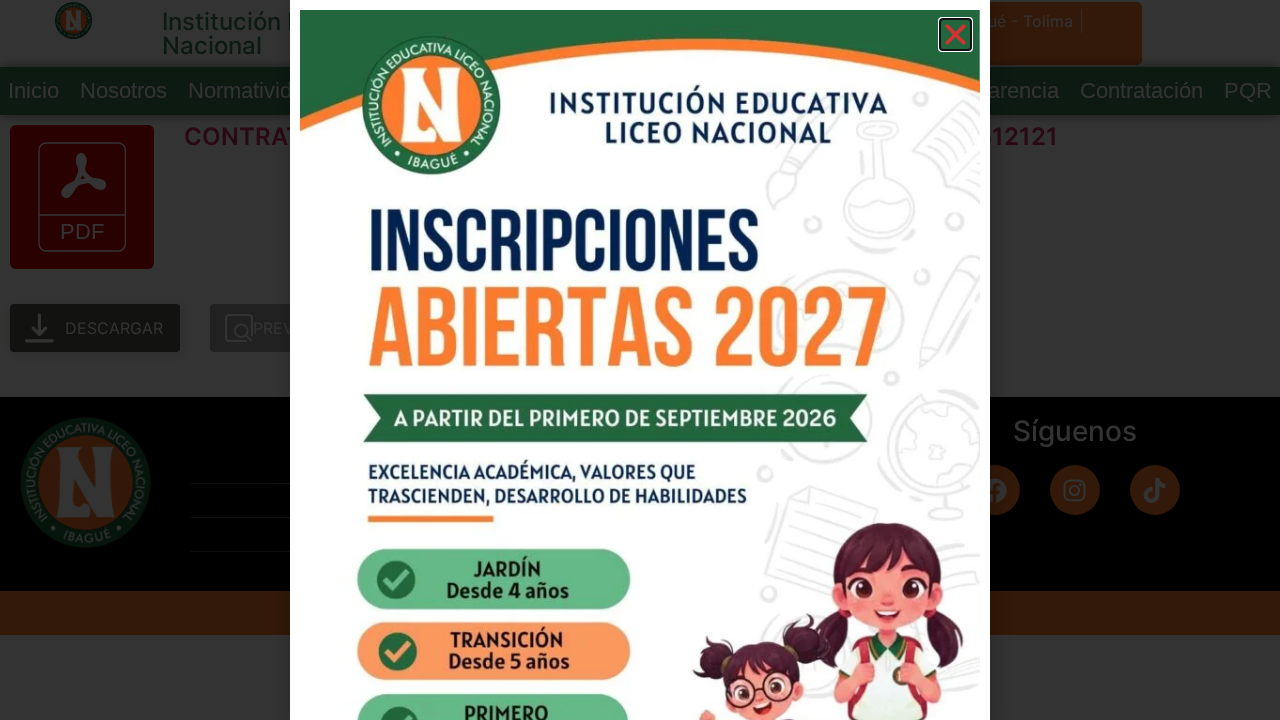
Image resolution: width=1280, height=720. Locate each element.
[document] (640, 360)
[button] (955, 34)
